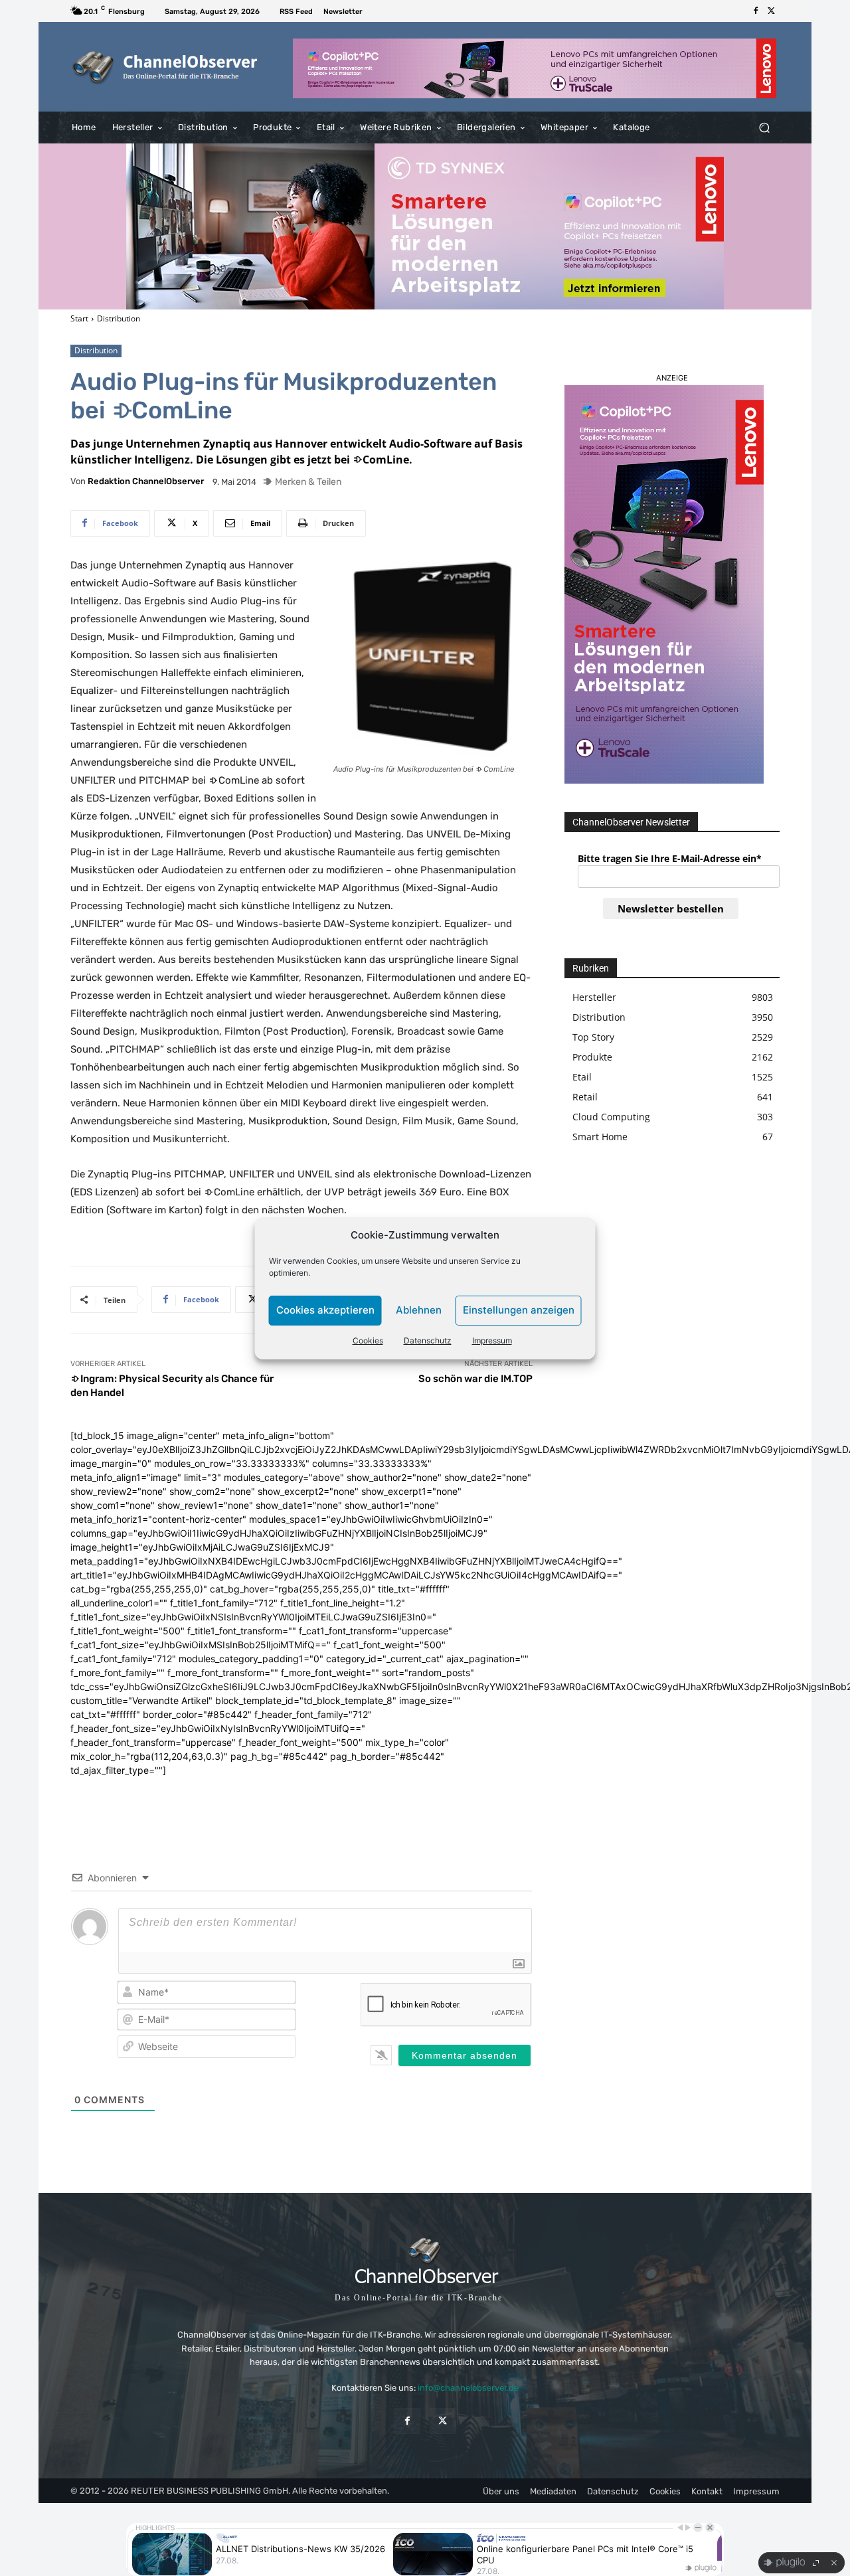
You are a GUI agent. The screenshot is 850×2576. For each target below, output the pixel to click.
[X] (772, 11)
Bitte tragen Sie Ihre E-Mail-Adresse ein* (670, 858)
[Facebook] (756, 11)
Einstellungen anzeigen (519, 1310)
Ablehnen (419, 1310)
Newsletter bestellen (671, 908)
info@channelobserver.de (468, 2388)
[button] (764, 128)
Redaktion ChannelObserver (146, 481)
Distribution (119, 318)
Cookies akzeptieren (325, 1310)
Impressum (492, 1340)
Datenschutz (428, 1340)
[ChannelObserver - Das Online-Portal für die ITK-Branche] (166, 67)
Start (79, 318)
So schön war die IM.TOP (475, 1379)
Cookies (368, 1340)
